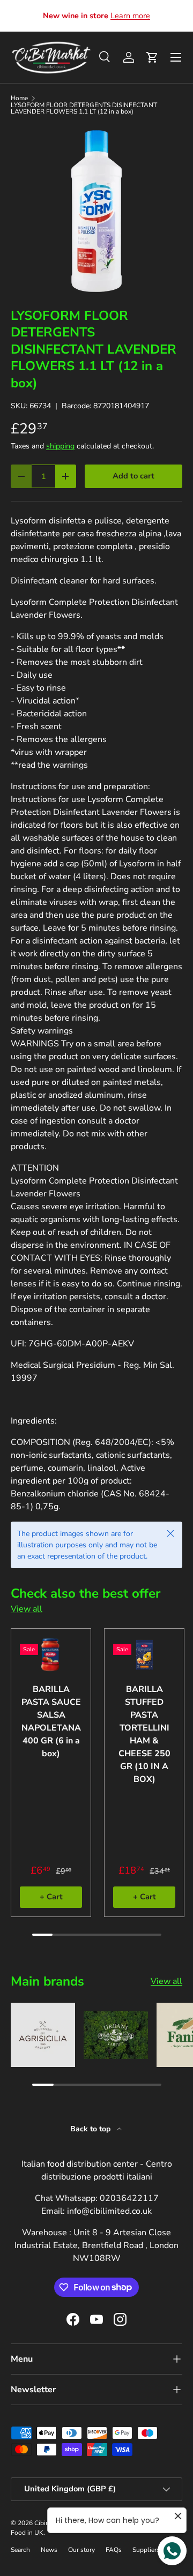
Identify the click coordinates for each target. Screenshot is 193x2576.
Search (20, 2550)
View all (27, 1609)
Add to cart (133, 476)
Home (19, 98)
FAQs (114, 2550)
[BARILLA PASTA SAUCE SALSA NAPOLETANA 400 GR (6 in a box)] (51, 1655)
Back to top (91, 2129)
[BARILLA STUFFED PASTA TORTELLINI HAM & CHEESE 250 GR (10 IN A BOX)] (144, 1655)
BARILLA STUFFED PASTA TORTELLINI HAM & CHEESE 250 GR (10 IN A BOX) (144, 1734)
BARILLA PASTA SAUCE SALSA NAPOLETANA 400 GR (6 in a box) (51, 1721)
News (49, 2550)
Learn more (130, 16)
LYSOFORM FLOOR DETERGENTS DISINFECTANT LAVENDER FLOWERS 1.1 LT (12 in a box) (84, 108)
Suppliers (146, 2550)
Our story (81, 2550)
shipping (60, 446)
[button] (152, 57)
